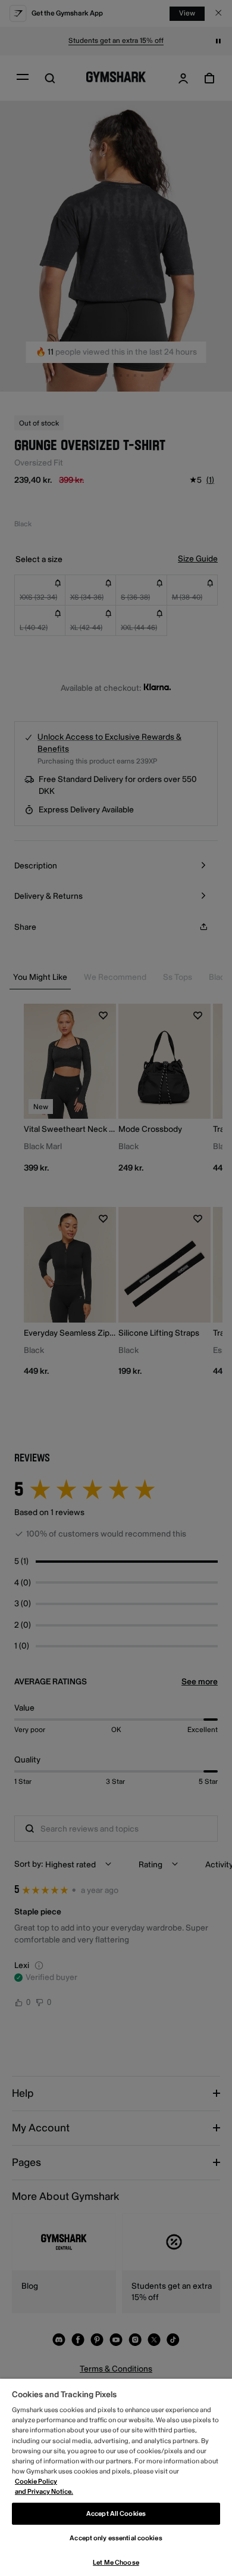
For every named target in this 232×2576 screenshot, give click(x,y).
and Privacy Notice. (44, 2492)
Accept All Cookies (116, 2514)
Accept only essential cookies (116, 2538)
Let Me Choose (116, 2563)
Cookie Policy (36, 2482)
